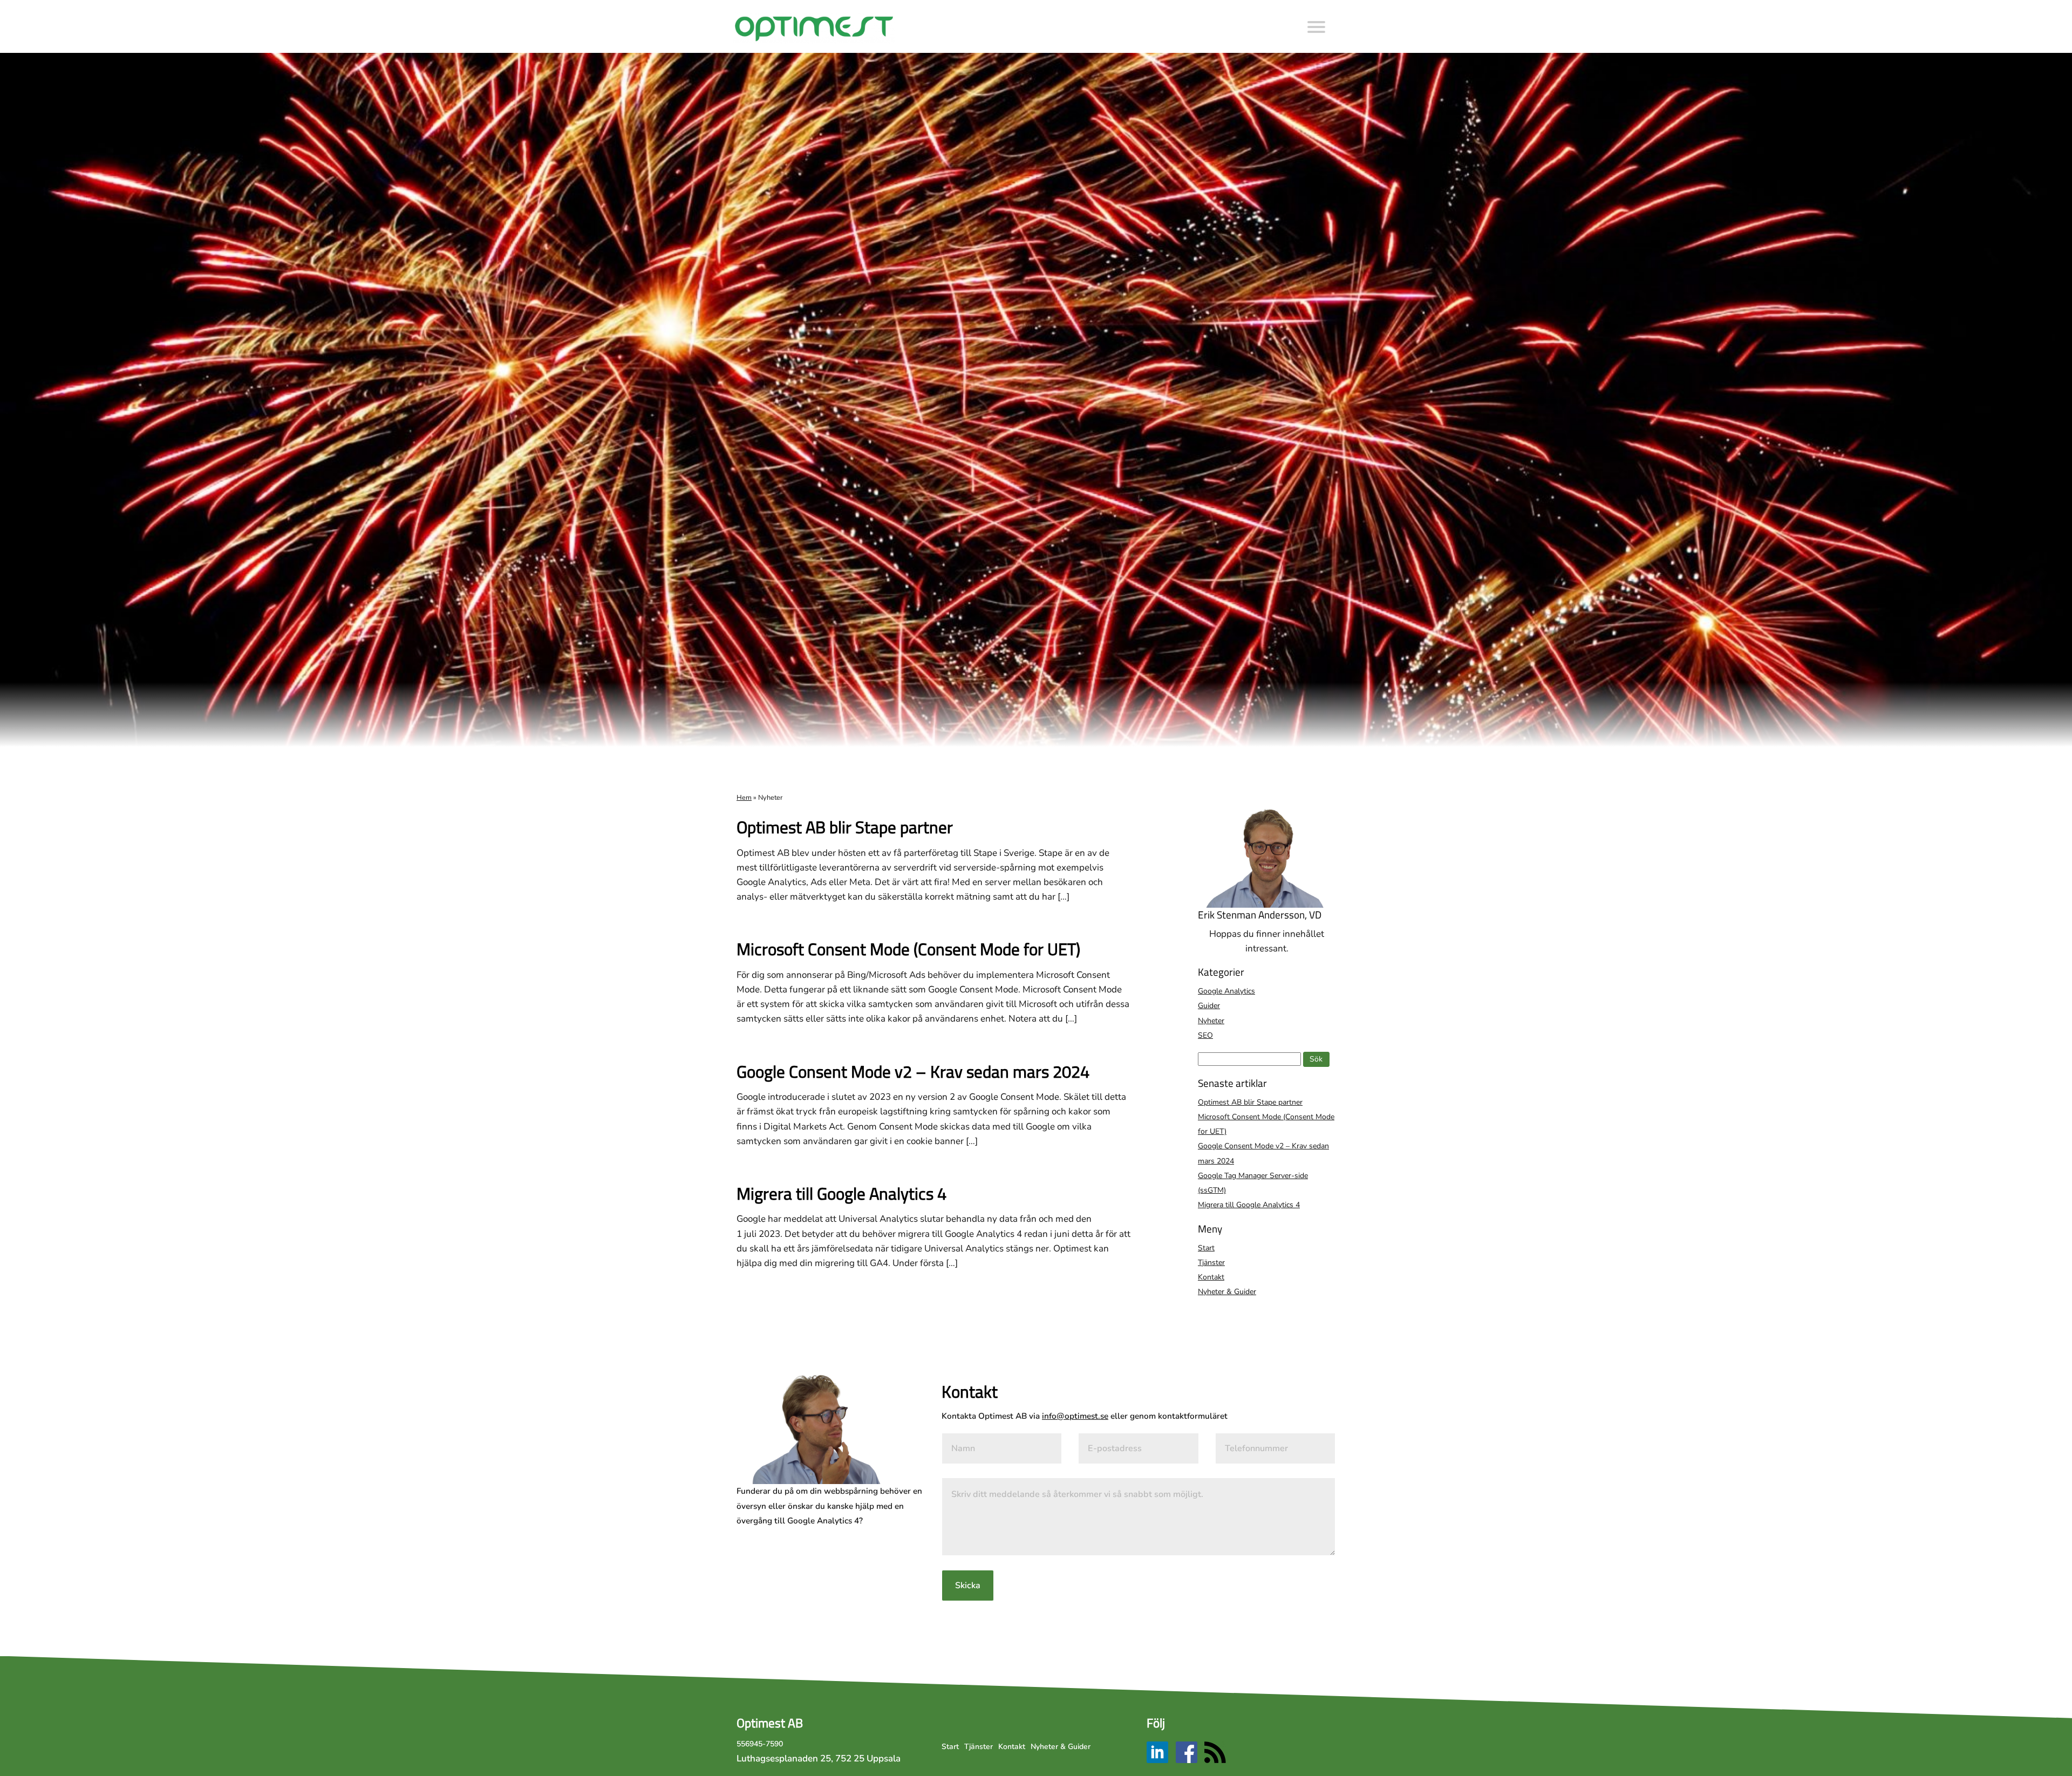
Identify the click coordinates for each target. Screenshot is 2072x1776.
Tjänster (1211, 1263)
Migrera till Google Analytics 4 (841, 1193)
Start (1206, 1248)
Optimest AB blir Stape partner (845, 827)
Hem (744, 798)
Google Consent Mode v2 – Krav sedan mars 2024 (913, 1071)
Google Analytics (1226, 991)
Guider (1209, 1006)
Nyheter (1211, 1021)
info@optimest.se (1075, 1416)
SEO (1205, 1035)
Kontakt (1211, 1277)
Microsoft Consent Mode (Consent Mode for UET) (908, 949)
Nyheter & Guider (1227, 1292)
